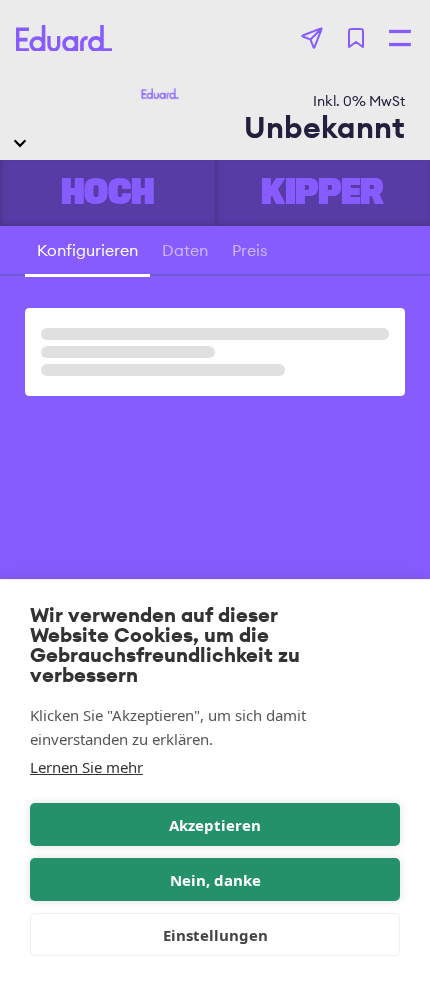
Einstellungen (215, 935)
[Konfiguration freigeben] (312, 38)
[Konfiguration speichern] (356, 38)
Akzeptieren (215, 825)
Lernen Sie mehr (86, 767)
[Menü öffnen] (400, 38)
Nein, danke (215, 880)
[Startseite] (64, 38)
